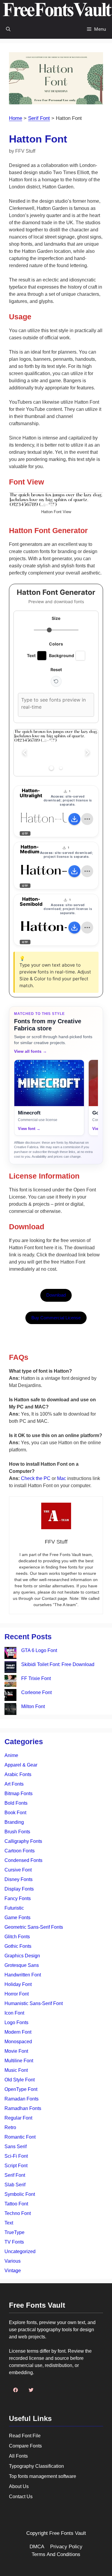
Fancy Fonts (18, 1898)
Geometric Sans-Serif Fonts (34, 1927)
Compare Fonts (25, 2446)
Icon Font (14, 2013)
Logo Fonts (16, 2022)
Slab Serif (15, 2185)
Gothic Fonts (18, 1946)
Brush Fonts (17, 1832)
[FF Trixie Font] (10, 1682)
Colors (56, 644)
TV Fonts (14, 2242)
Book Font (15, 1813)
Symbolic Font (20, 2194)
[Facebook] (16, 2390)
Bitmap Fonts (19, 1794)
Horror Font (17, 1994)
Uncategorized (20, 2251)
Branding (14, 1822)
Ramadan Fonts (22, 2099)
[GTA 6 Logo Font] (10, 1654)
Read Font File (25, 2436)
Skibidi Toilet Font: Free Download (58, 1664)
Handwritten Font (23, 1975)
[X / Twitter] (31, 2390)
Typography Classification (36, 2466)
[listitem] (49, 1098)
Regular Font (18, 2118)
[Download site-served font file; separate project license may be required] (74, 819)
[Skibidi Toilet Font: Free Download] (10, 1668)
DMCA (37, 2547)
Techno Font (18, 2213)
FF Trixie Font (36, 1678)
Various (13, 2261)
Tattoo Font (16, 2204)
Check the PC (36, 1478)
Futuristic (14, 1908)
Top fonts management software (43, 2476)
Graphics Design (22, 1956)
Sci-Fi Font (16, 2156)
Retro (10, 2127)
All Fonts (18, 2456)
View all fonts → (30, 1051)
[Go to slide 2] (61, 768)
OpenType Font (21, 2089)
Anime (11, 1755)
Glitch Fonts (17, 1937)
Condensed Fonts (23, 1860)
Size (56, 618)
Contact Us (21, 2497)
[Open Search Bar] (8, 29)
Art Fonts (14, 1784)
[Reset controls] (56, 681)
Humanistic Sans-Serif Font (34, 2003)
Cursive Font (18, 1870)
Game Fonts (17, 1918)
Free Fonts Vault (68, 2533)
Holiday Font (18, 1984)
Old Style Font (20, 2080)
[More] (87, 819)
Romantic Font (20, 2137)
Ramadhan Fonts (23, 2108)
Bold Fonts (16, 1803)
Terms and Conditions (56, 2554)
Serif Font (39, 118)
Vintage (13, 2271)
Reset (56, 669)
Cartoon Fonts (20, 1851)
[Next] (88, 753)
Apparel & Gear (21, 1765)
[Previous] (24, 753)
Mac (62, 1478)
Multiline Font (19, 2061)
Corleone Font (36, 1692)
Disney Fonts (19, 1879)
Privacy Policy (66, 2547)
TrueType (14, 2232)
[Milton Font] (10, 1710)
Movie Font (16, 2051)
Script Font (16, 2166)
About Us (19, 2486)
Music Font (16, 2070)
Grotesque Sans (22, 1965)
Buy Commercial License (56, 1318)
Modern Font (18, 2032)
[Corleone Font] (10, 1696)
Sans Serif (16, 2147)
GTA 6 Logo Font (39, 1650)
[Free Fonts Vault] (57, 10)
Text (9, 2223)
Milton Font (33, 1706)
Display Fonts (19, 1889)
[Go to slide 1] (51, 768)
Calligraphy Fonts (23, 1841)
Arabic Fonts (18, 1774)
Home (16, 118)
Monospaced (18, 2042)
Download (56, 1295)
